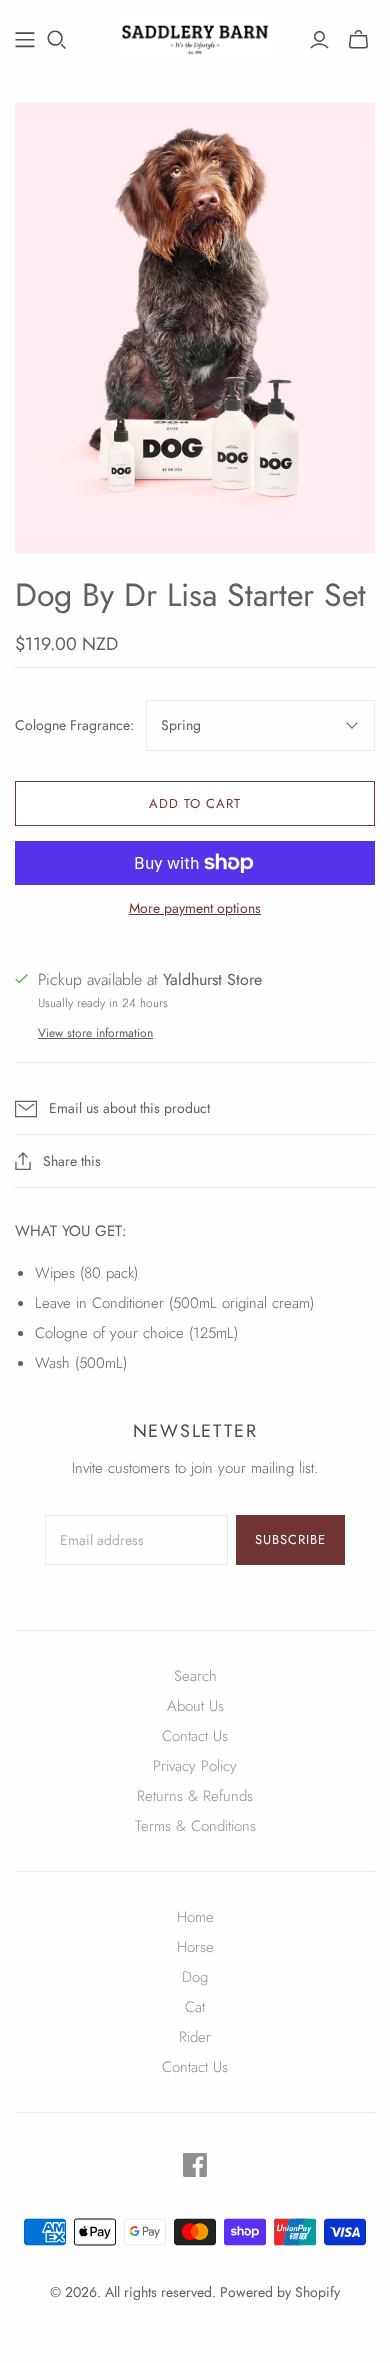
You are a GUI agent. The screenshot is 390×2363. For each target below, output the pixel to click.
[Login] (319, 40)
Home (195, 1917)
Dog (195, 1977)
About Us (195, 1706)
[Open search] (57, 40)
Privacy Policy (195, 1766)
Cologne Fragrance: (74, 725)
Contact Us (195, 1736)
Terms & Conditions (195, 1826)
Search (195, 1676)
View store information (95, 1033)
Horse (195, 1947)
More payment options (195, 908)
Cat (195, 2007)
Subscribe (290, 1539)
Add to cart (195, 803)
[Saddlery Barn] (195, 36)
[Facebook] (195, 2165)
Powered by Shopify (280, 2292)
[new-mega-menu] (25, 40)
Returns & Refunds (195, 1796)
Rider (195, 2037)
